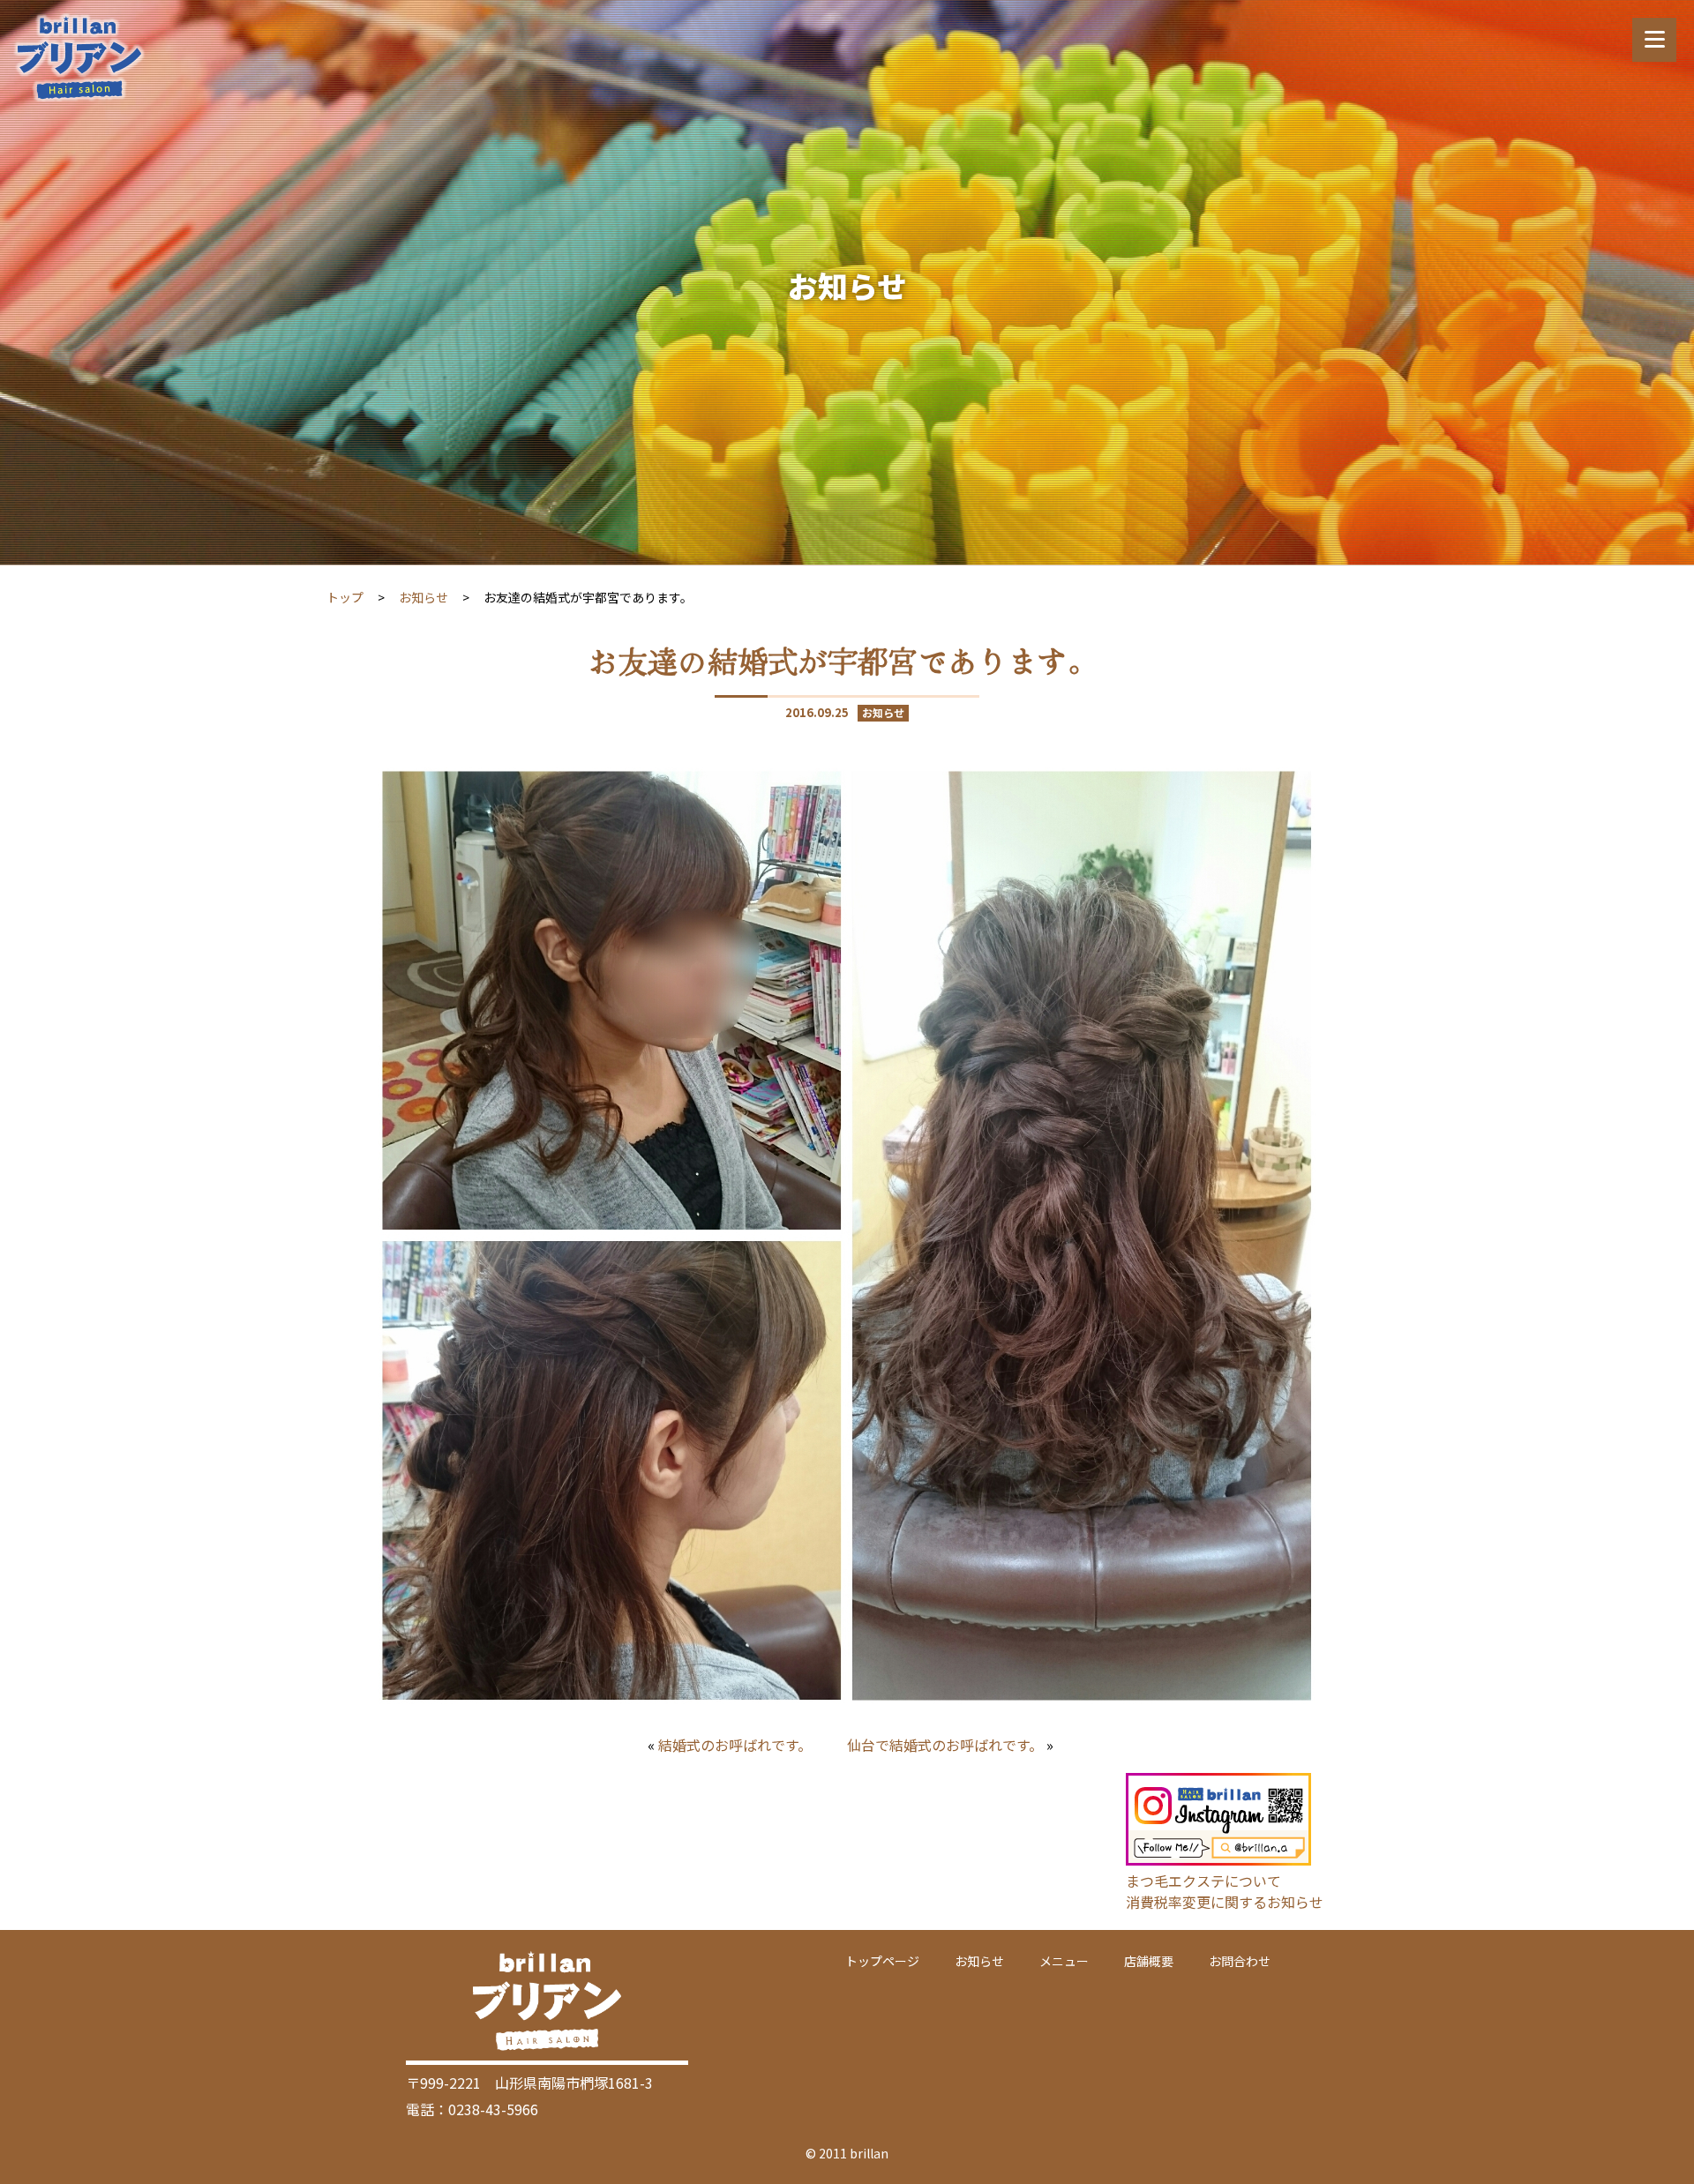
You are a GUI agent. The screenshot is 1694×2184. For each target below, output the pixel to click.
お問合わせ (1240, 1961)
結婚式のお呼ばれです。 (735, 1745)
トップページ (882, 1961)
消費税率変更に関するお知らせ (1225, 1902)
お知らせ (423, 597)
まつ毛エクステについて (1203, 1881)
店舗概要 (1149, 1961)
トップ (345, 597)
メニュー (1064, 1961)
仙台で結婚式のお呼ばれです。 (945, 1745)
